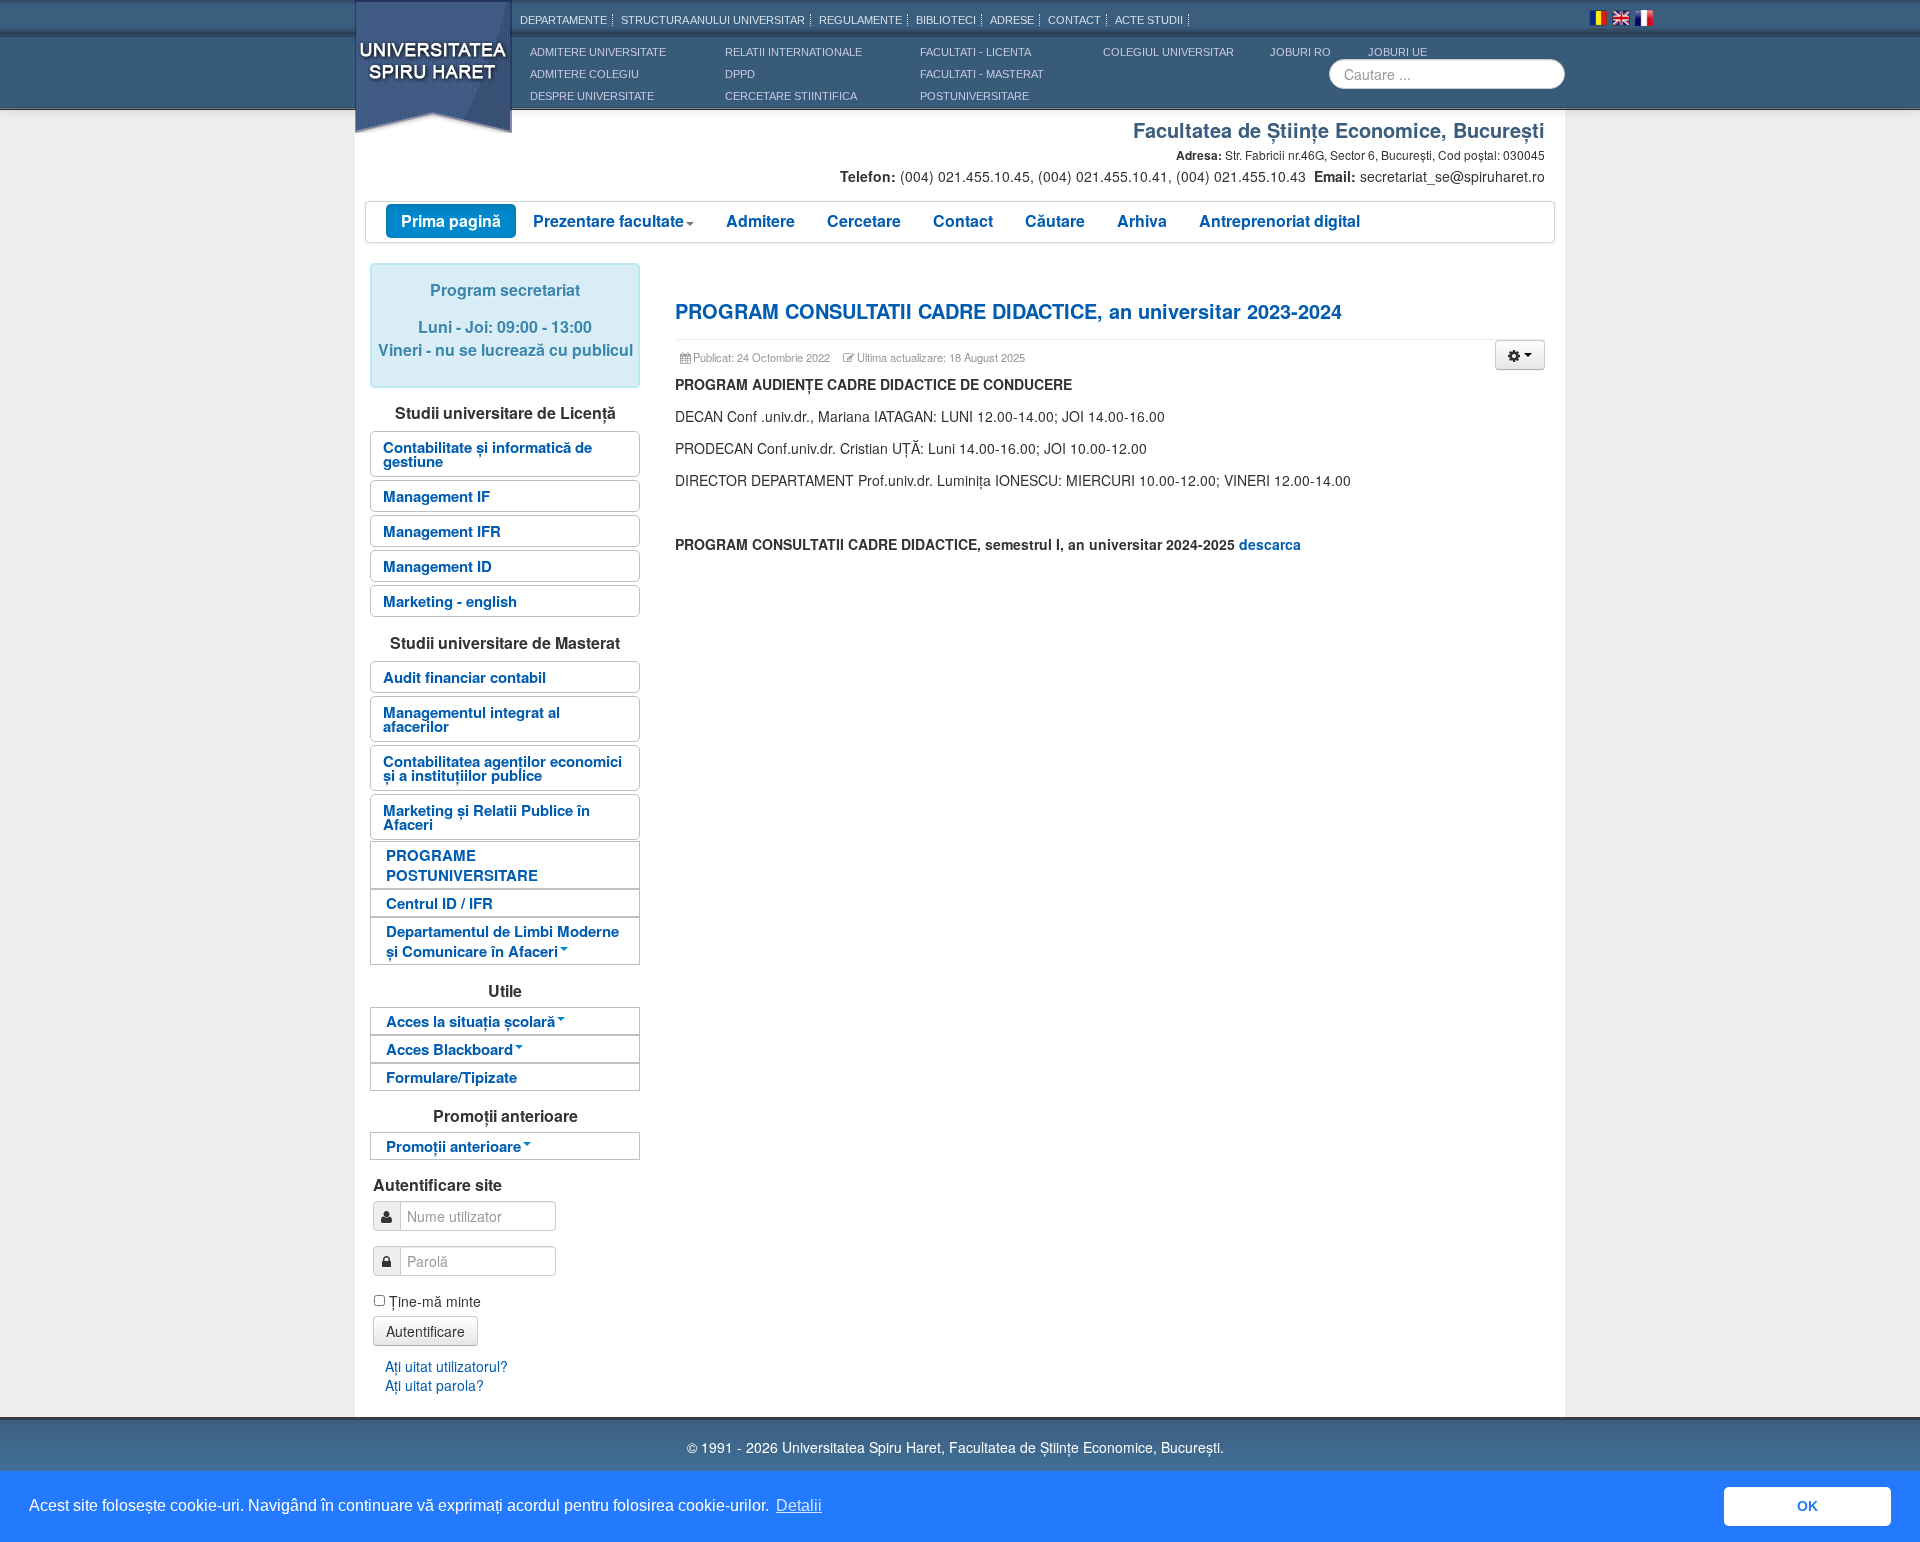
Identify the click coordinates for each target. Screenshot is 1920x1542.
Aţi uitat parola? (434, 1385)
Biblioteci (946, 20)
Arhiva (1142, 220)
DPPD (740, 74)
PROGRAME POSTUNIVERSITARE (462, 865)
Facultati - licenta (975, 52)
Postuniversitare (974, 96)
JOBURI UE (1397, 52)
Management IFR (442, 531)
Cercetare (864, 220)
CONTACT (1074, 20)
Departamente (563, 20)
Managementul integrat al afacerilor (471, 719)
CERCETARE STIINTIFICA (791, 96)
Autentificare (425, 1331)
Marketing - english (450, 601)
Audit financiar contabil (464, 677)
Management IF (436, 496)
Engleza (1621, 21)
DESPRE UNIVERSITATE (592, 96)
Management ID (437, 566)
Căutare (1055, 220)
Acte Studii (1149, 20)
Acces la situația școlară (470, 1021)
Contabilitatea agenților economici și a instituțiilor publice (502, 768)
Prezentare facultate (608, 220)
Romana (1598, 21)
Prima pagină (451, 220)
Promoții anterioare (453, 1146)
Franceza (1644, 21)
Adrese (1012, 20)
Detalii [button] (799, 1505)
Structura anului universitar (713, 20)
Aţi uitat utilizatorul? (446, 1366)
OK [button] (1807, 1506)
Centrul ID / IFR (439, 903)
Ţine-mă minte (435, 1301)
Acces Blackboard (449, 1049)
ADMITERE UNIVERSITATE (598, 52)
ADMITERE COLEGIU (584, 74)
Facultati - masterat (982, 74)
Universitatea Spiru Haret (434, 79)
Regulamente (860, 20)
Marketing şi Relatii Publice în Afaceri (486, 817)
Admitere (760, 220)
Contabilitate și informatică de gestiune (487, 454)
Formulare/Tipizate (451, 1077)
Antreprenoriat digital (1279, 220)
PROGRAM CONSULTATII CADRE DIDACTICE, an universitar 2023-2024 (1008, 310)
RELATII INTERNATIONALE (793, 52)
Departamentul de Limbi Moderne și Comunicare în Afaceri (502, 941)
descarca (1270, 544)
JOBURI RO (1300, 52)
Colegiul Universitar (1168, 52)
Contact (963, 220)
